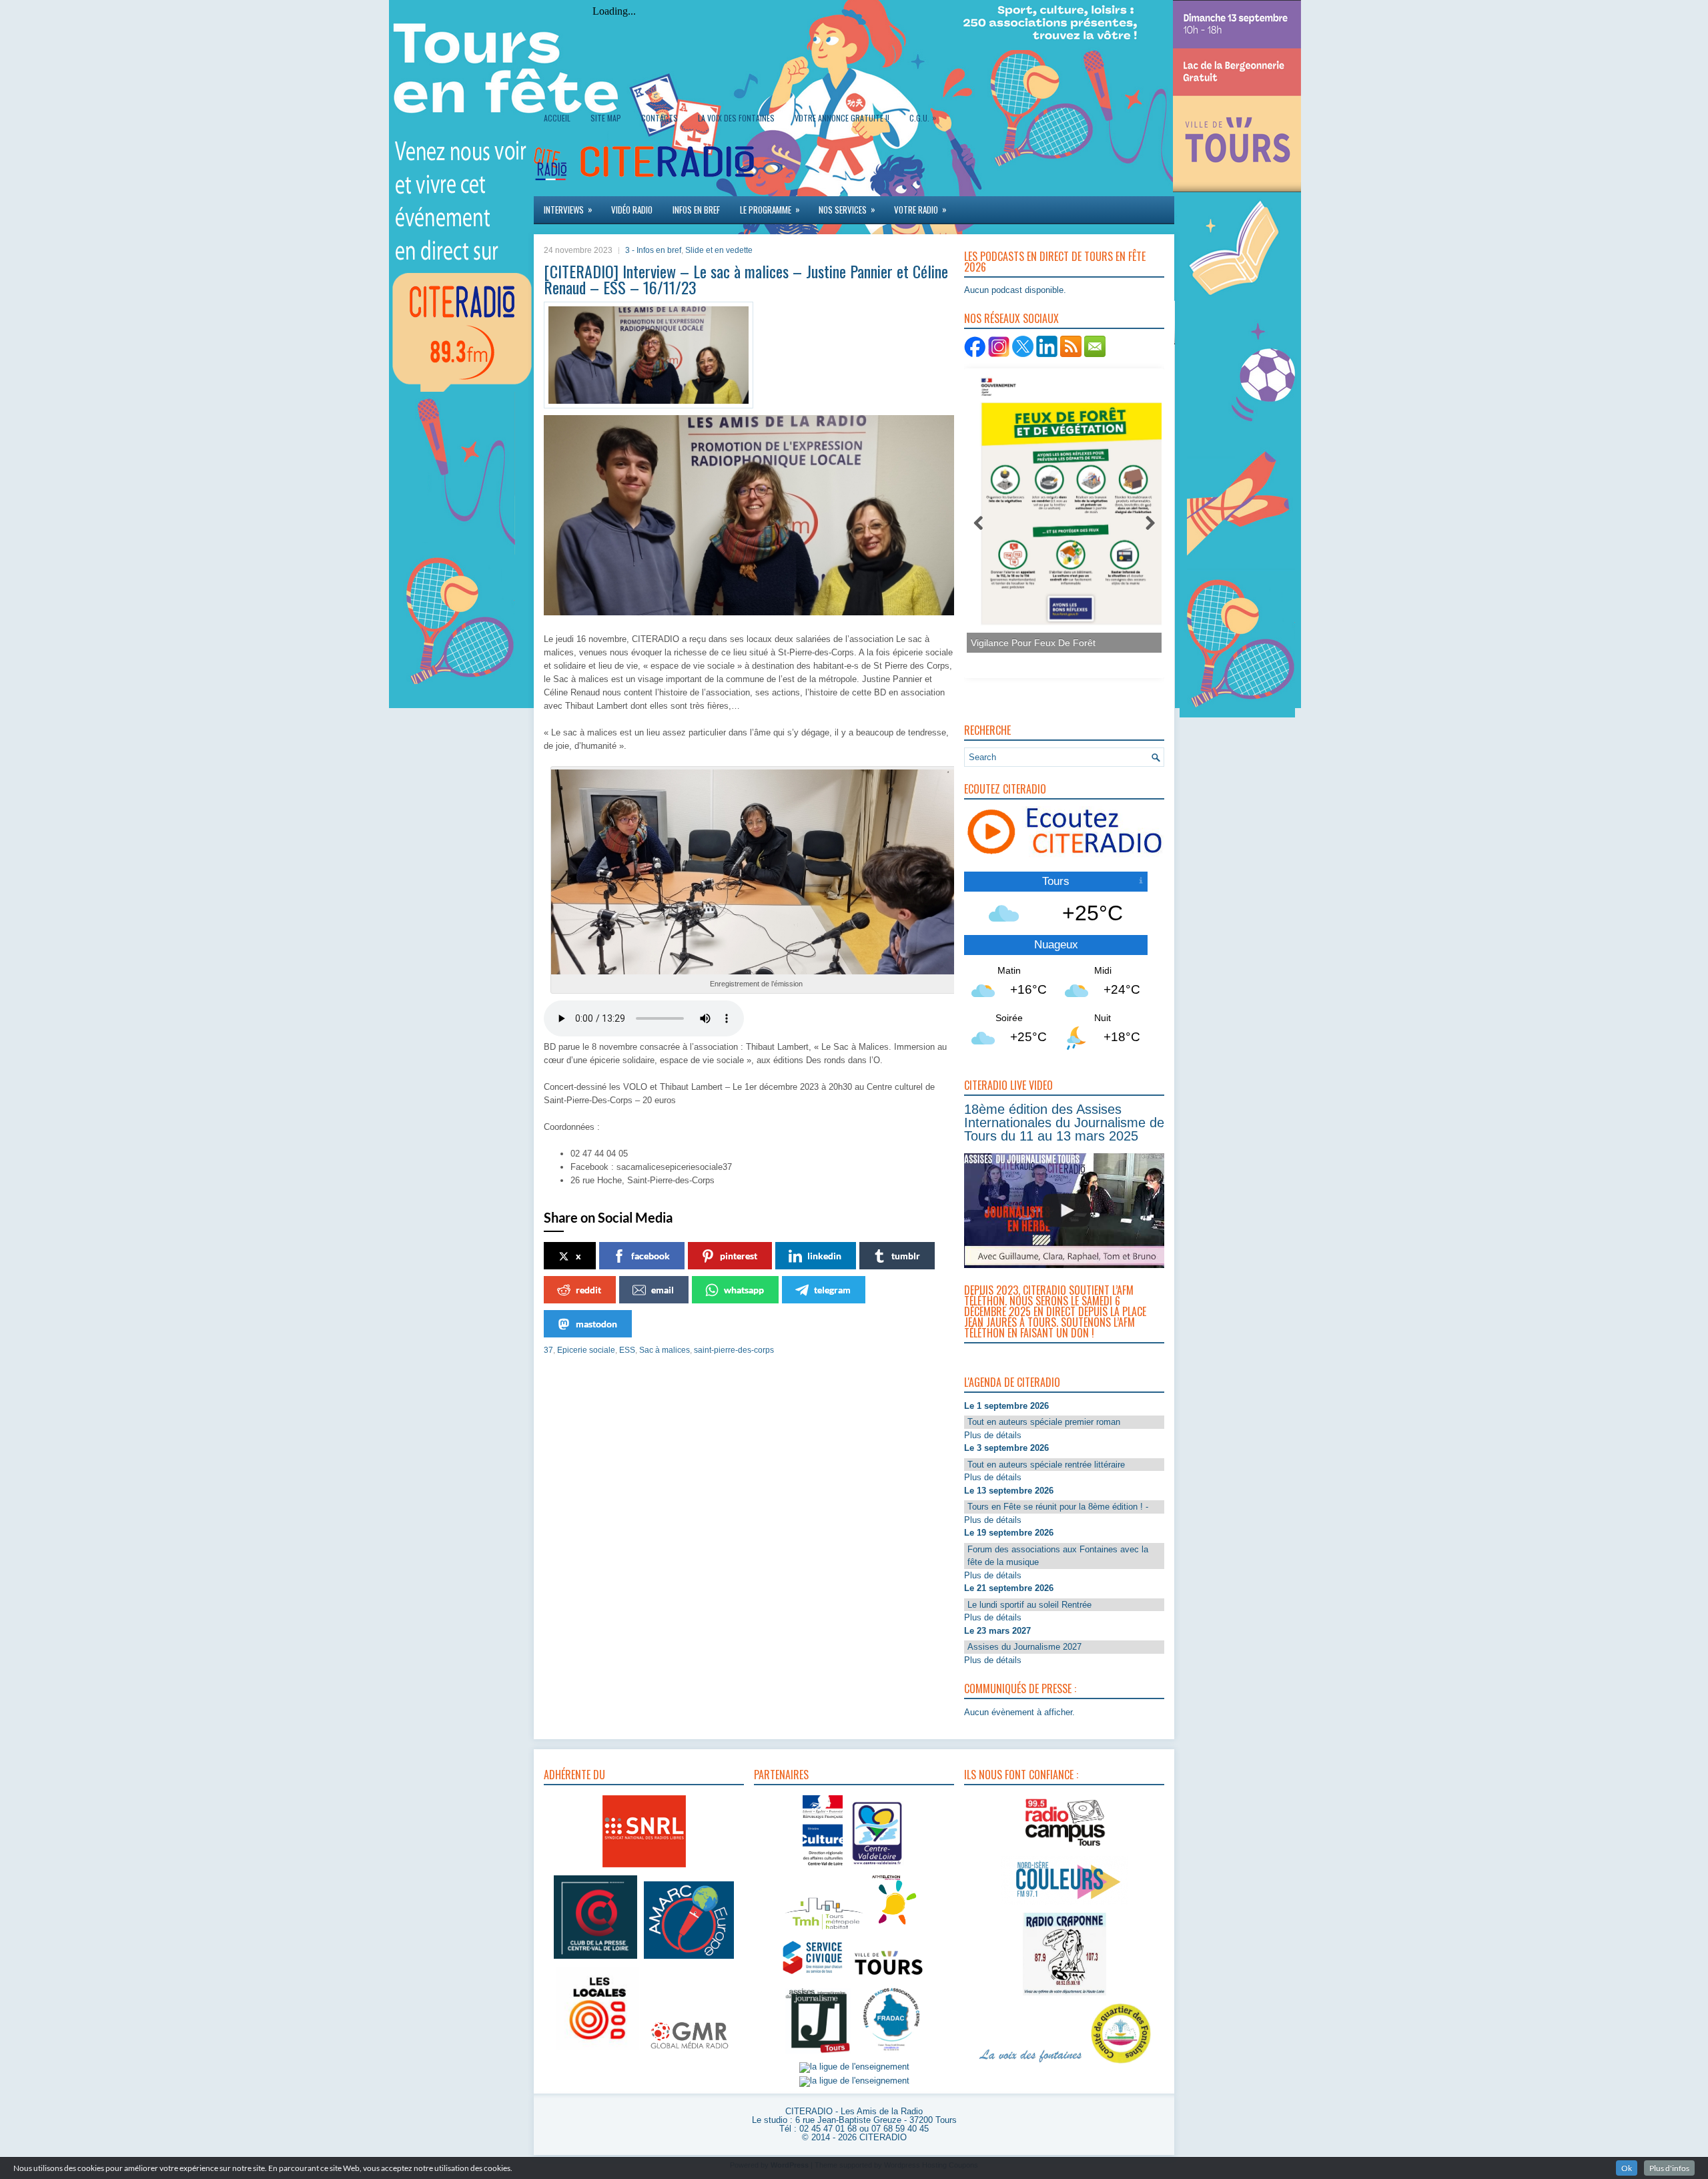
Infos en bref (696, 210)
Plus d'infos (1669, 2168)
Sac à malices (665, 1350)
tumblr (906, 1256)
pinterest (739, 1256)
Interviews (568, 209)
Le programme (770, 209)
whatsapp (744, 1290)
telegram (832, 1290)
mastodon (596, 1324)
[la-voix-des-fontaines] (1031, 2064)
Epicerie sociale (586, 1350)
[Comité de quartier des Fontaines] (1121, 2064)
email (663, 1290)
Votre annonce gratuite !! (842, 118)
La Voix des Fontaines (736, 118)
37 (548, 1350)
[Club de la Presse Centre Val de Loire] (595, 1959)
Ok (1627, 2168)
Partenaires (781, 1775)
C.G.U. (923, 117)
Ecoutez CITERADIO (1005, 789)
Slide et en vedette (719, 250)
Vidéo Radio (632, 210)
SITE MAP (606, 118)
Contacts (660, 118)
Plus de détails (993, 1435)
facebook (651, 1256)
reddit (588, 1290)
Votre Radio (920, 209)
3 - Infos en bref (653, 250)
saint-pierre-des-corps (734, 1350)
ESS (627, 1350)
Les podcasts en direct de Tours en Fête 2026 (1055, 262)
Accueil (557, 118)
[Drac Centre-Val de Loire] (823, 1867)
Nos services (847, 209)
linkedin (824, 1256)
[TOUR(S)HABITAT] (824, 1930)
